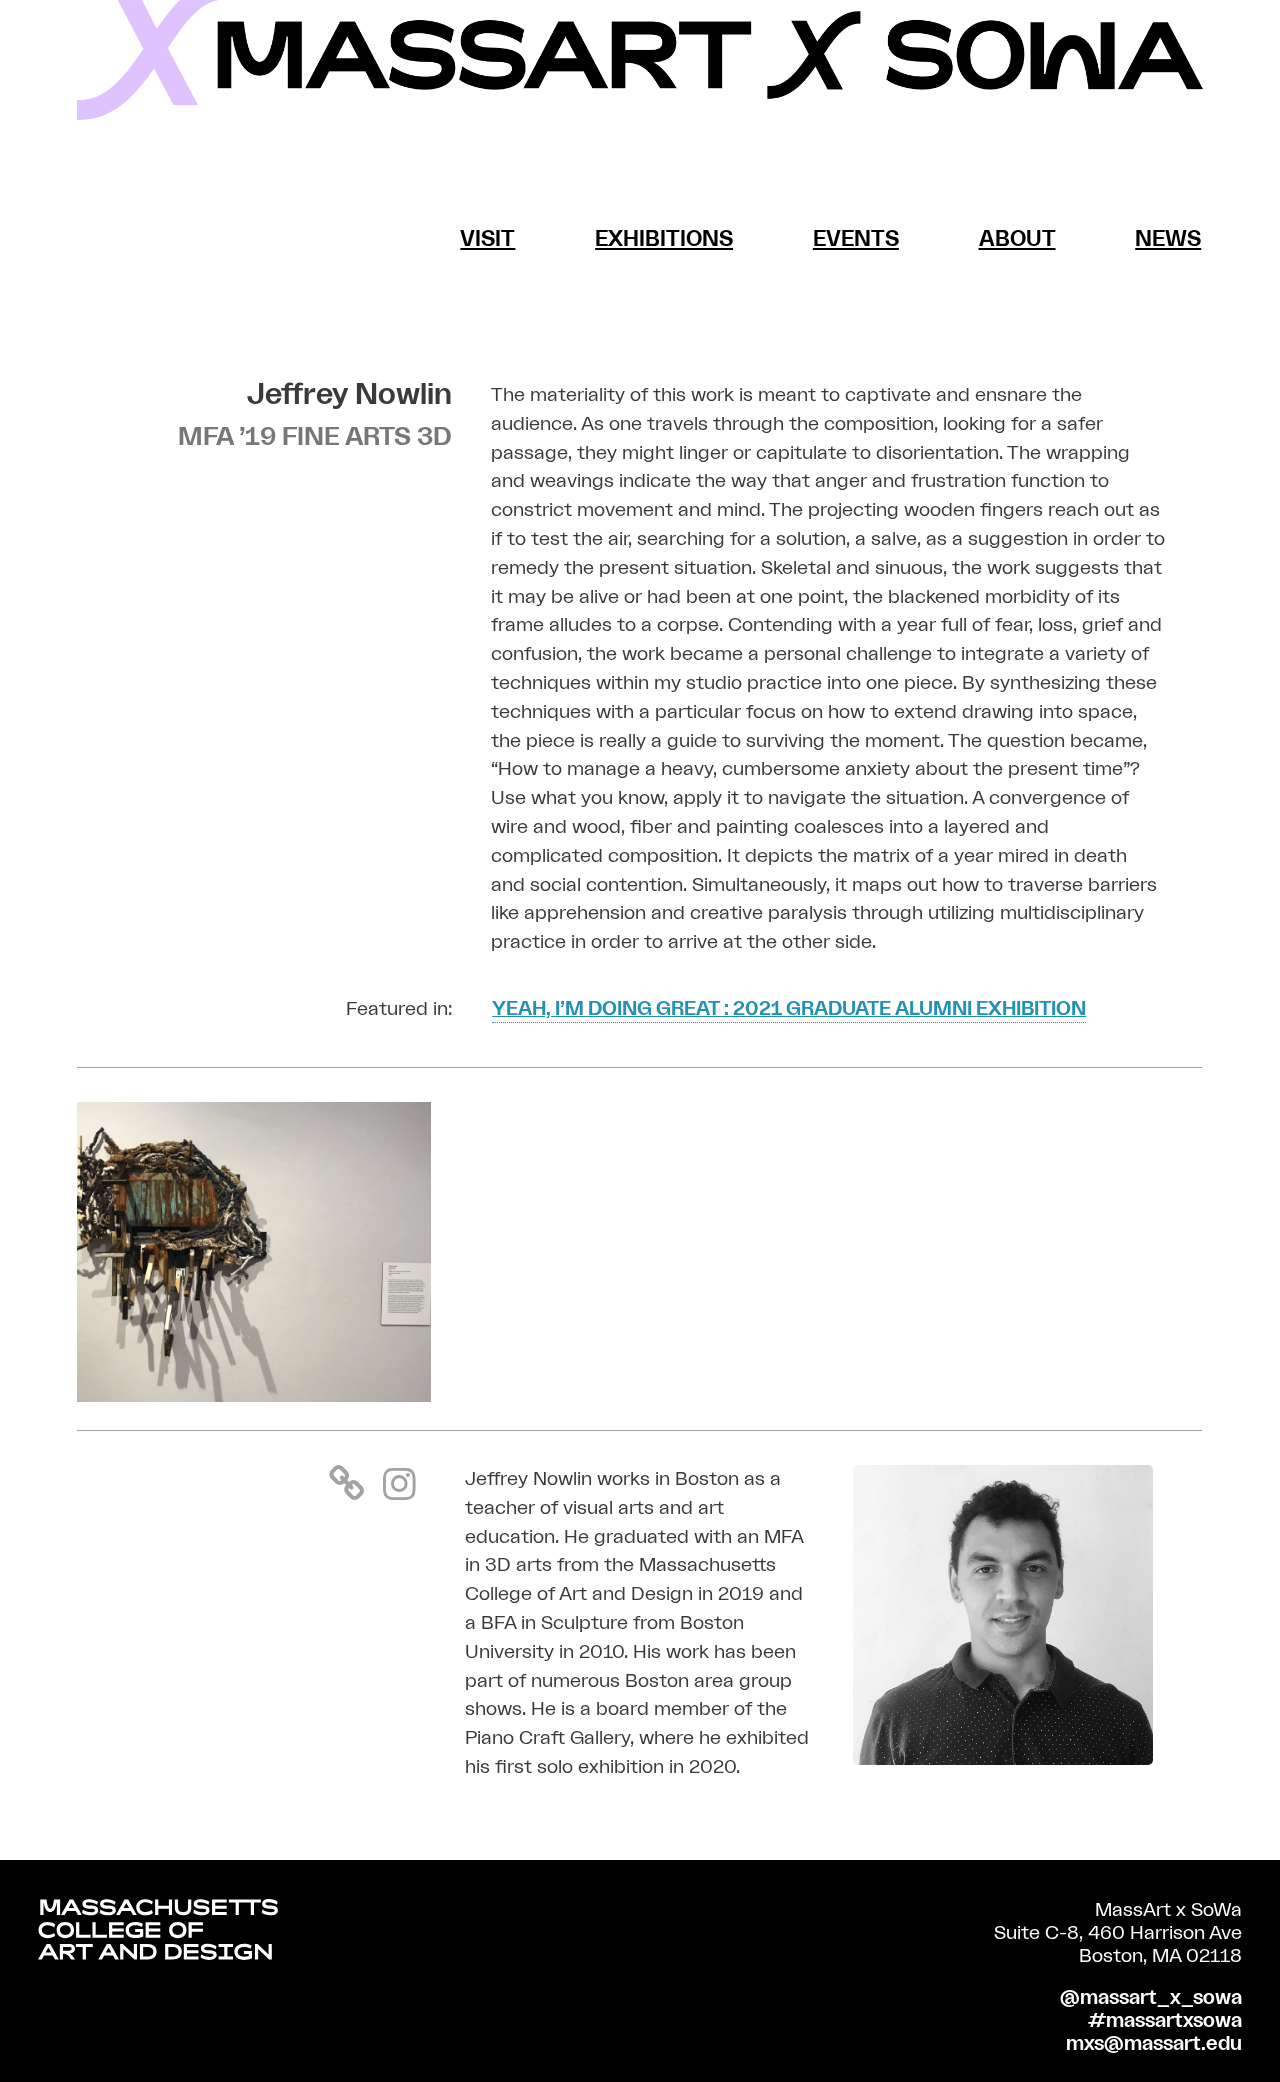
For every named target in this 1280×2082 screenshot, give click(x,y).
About (1017, 239)
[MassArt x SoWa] (640, 60)
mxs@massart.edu (1154, 2044)
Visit (487, 239)
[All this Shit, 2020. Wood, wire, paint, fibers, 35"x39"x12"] (254, 1396)
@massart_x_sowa (1151, 1998)
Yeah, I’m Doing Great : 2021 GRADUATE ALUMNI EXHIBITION (789, 1009)
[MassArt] (158, 1934)
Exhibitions (664, 239)
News (1168, 239)
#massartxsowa (1165, 2021)
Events (856, 239)
